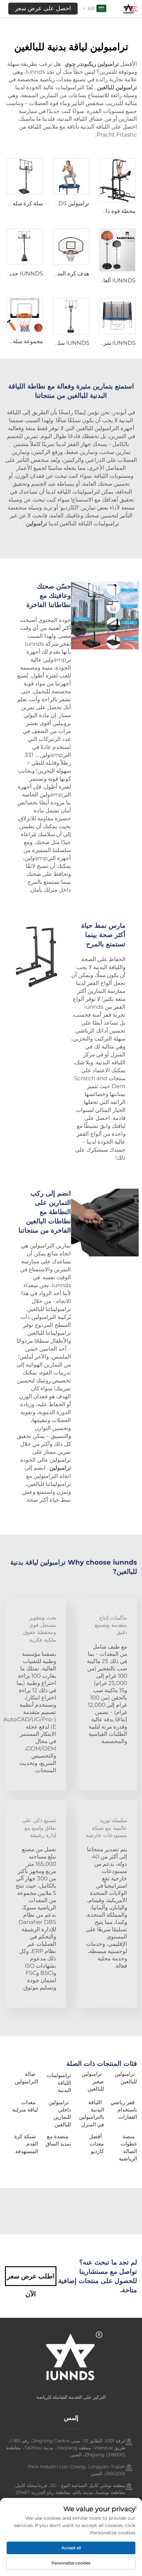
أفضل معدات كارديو (97, 2144)
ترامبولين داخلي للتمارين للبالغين (60, 2113)
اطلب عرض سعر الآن (31, 2279)
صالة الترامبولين (26, 2078)
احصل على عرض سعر (43, 8)
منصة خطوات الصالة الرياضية (128, 2147)
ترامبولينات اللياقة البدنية (59, 2083)
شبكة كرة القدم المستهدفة (26, 2144)
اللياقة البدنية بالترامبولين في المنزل (91, 2113)
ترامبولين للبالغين (126, 2078)
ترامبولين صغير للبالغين (93, 2081)
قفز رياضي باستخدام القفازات (124, 2110)
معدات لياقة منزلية (25, 2106)
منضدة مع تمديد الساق (58, 2140)
